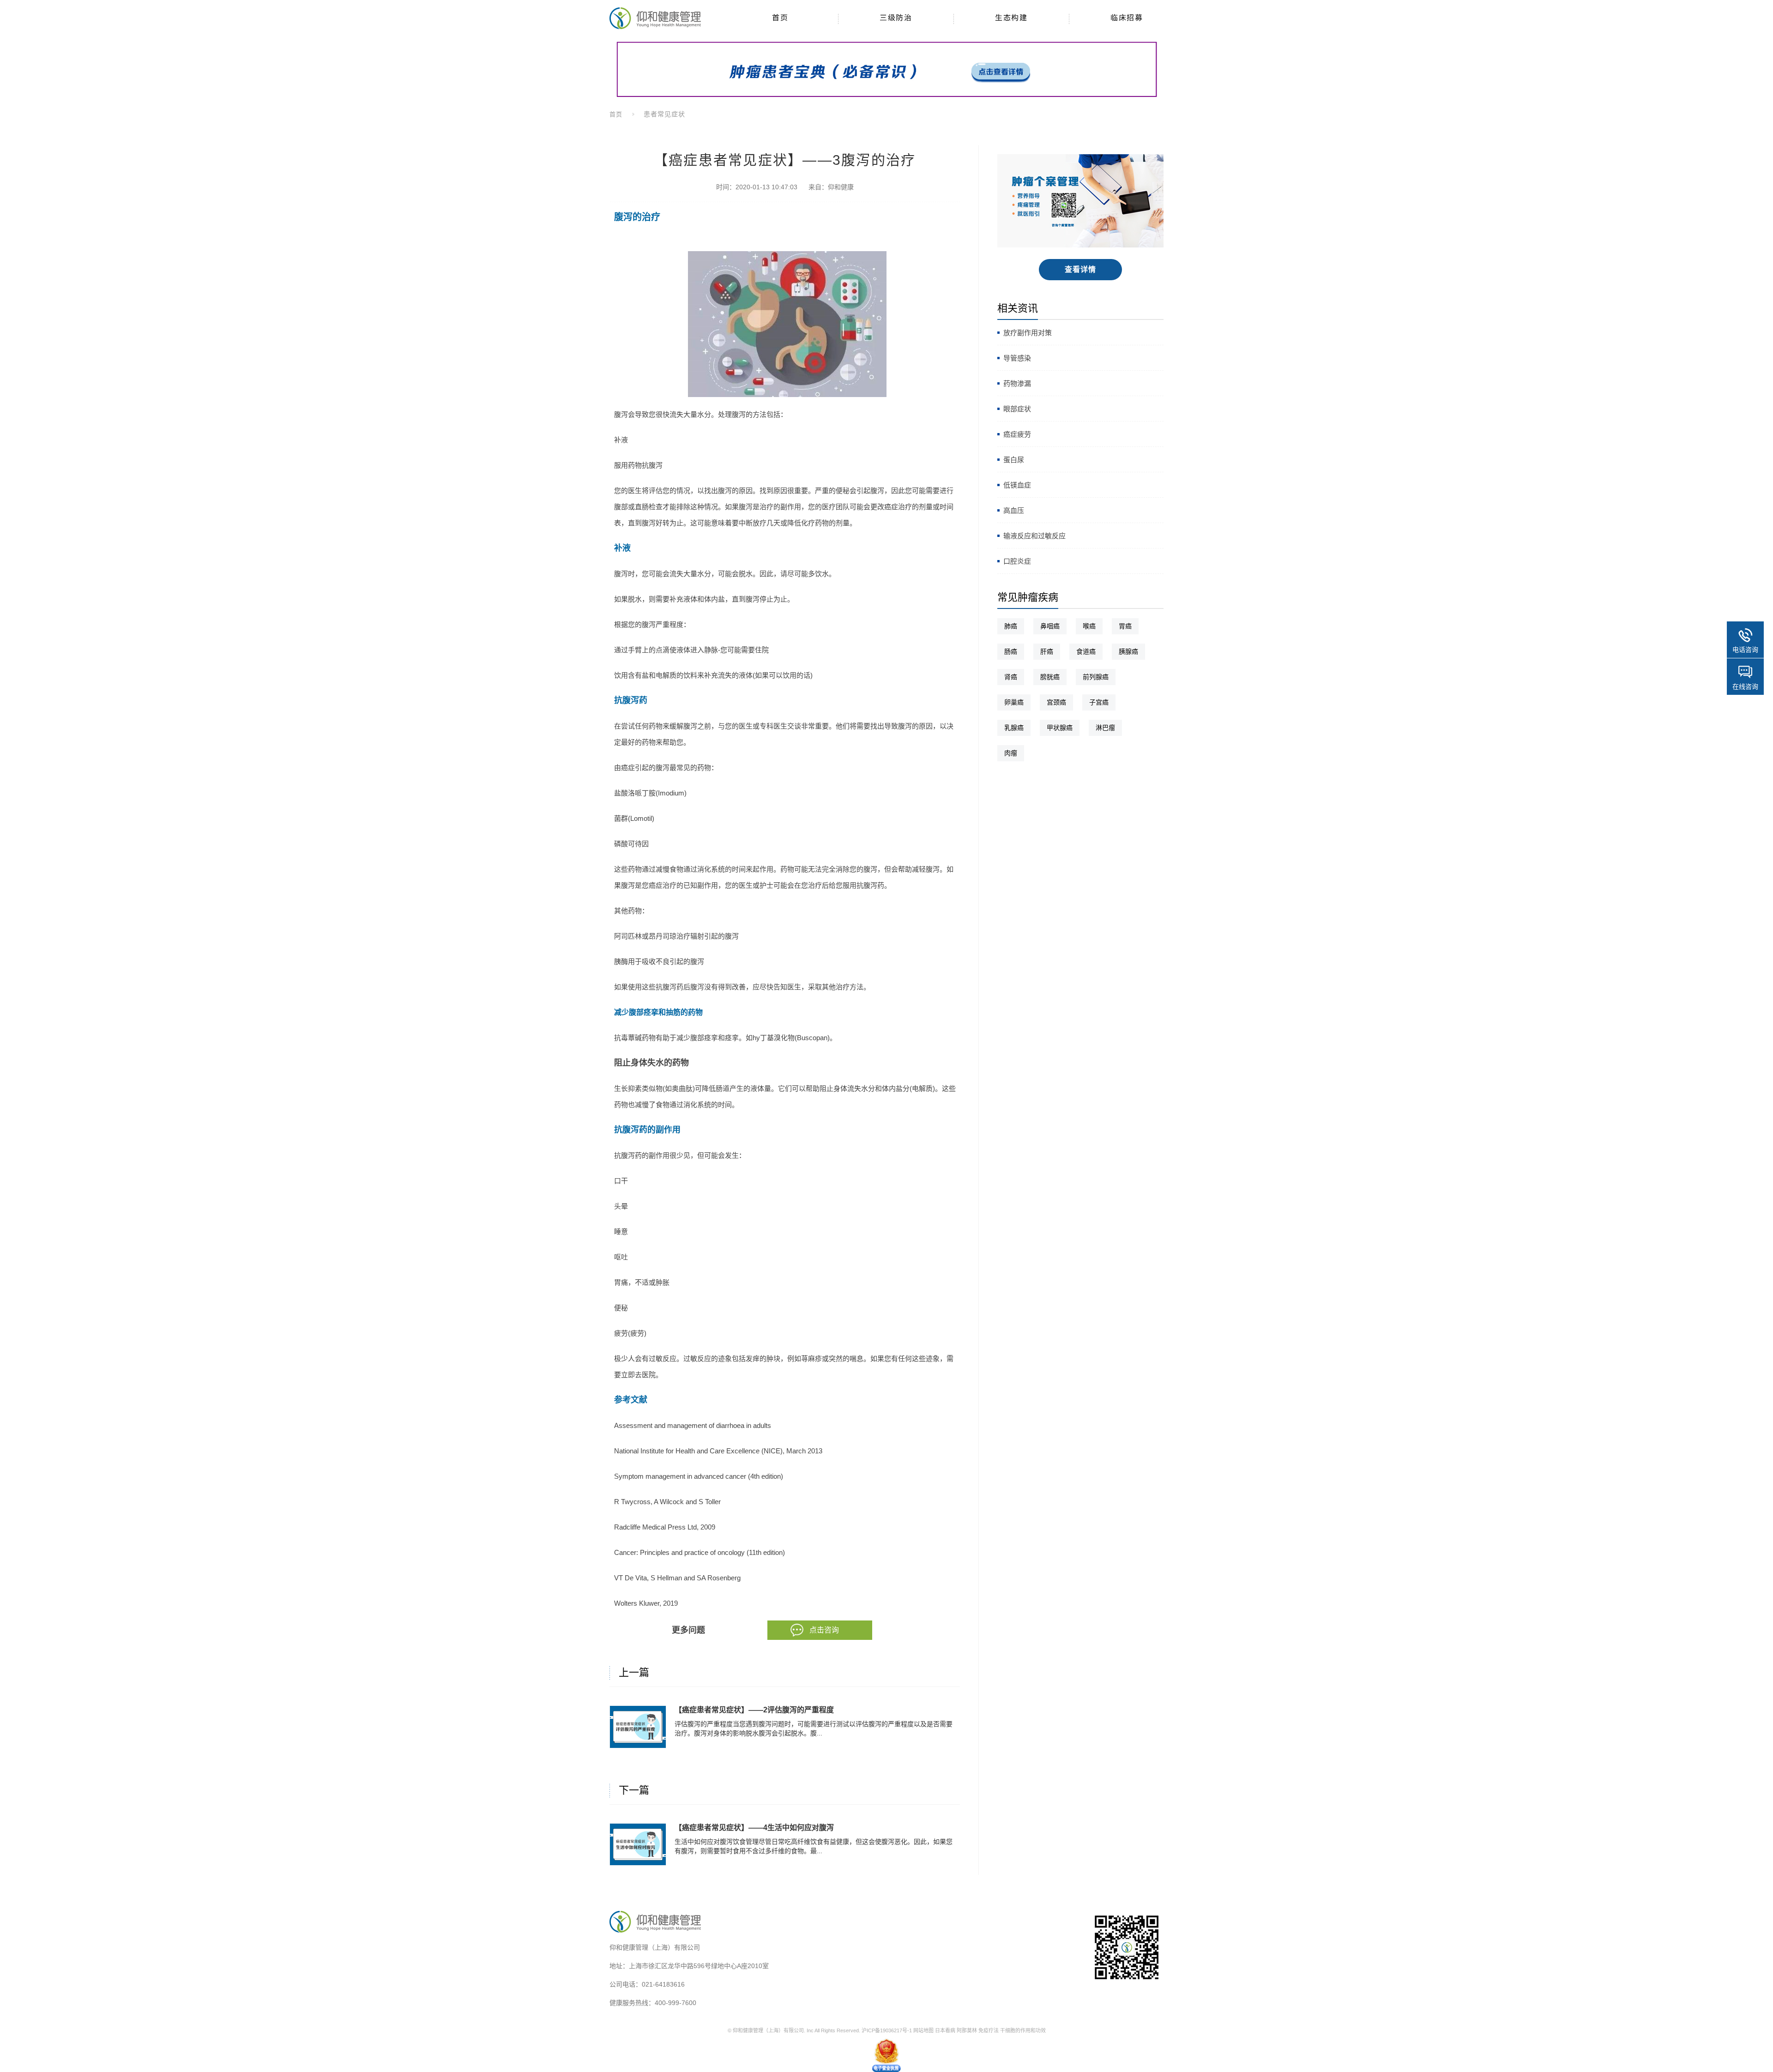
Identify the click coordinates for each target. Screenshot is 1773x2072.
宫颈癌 (1056, 702)
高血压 (1014, 510)
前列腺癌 (1096, 677)
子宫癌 (1099, 702)
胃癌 (1125, 626)
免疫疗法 (989, 2030)
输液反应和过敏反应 (1034, 536)
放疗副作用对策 (1028, 333)
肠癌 (1011, 651)
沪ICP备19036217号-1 (887, 2030)
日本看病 (945, 2030)
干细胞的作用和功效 (1023, 2030)
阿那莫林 (967, 2030)
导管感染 (1017, 358)
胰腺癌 (1128, 651)
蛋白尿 (1014, 460)
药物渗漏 (1017, 383)
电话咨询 (1745, 650)
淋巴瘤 (1105, 728)
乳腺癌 (1014, 728)
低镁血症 (1017, 485)
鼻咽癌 (1050, 626)
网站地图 (923, 2030)
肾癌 (1011, 677)
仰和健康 (841, 187)
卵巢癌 (1014, 702)
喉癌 (1089, 626)
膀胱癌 (1050, 677)
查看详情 (1081, 269)
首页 (616, 114)
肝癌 (1047, 651)
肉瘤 (1011, 753)
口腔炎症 (1017, 561)
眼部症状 (1017, 409)
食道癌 (1086, 651)
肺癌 (1011, 626)
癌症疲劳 (1017, 434)
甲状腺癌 (1060, 728)
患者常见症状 (664, 114)
